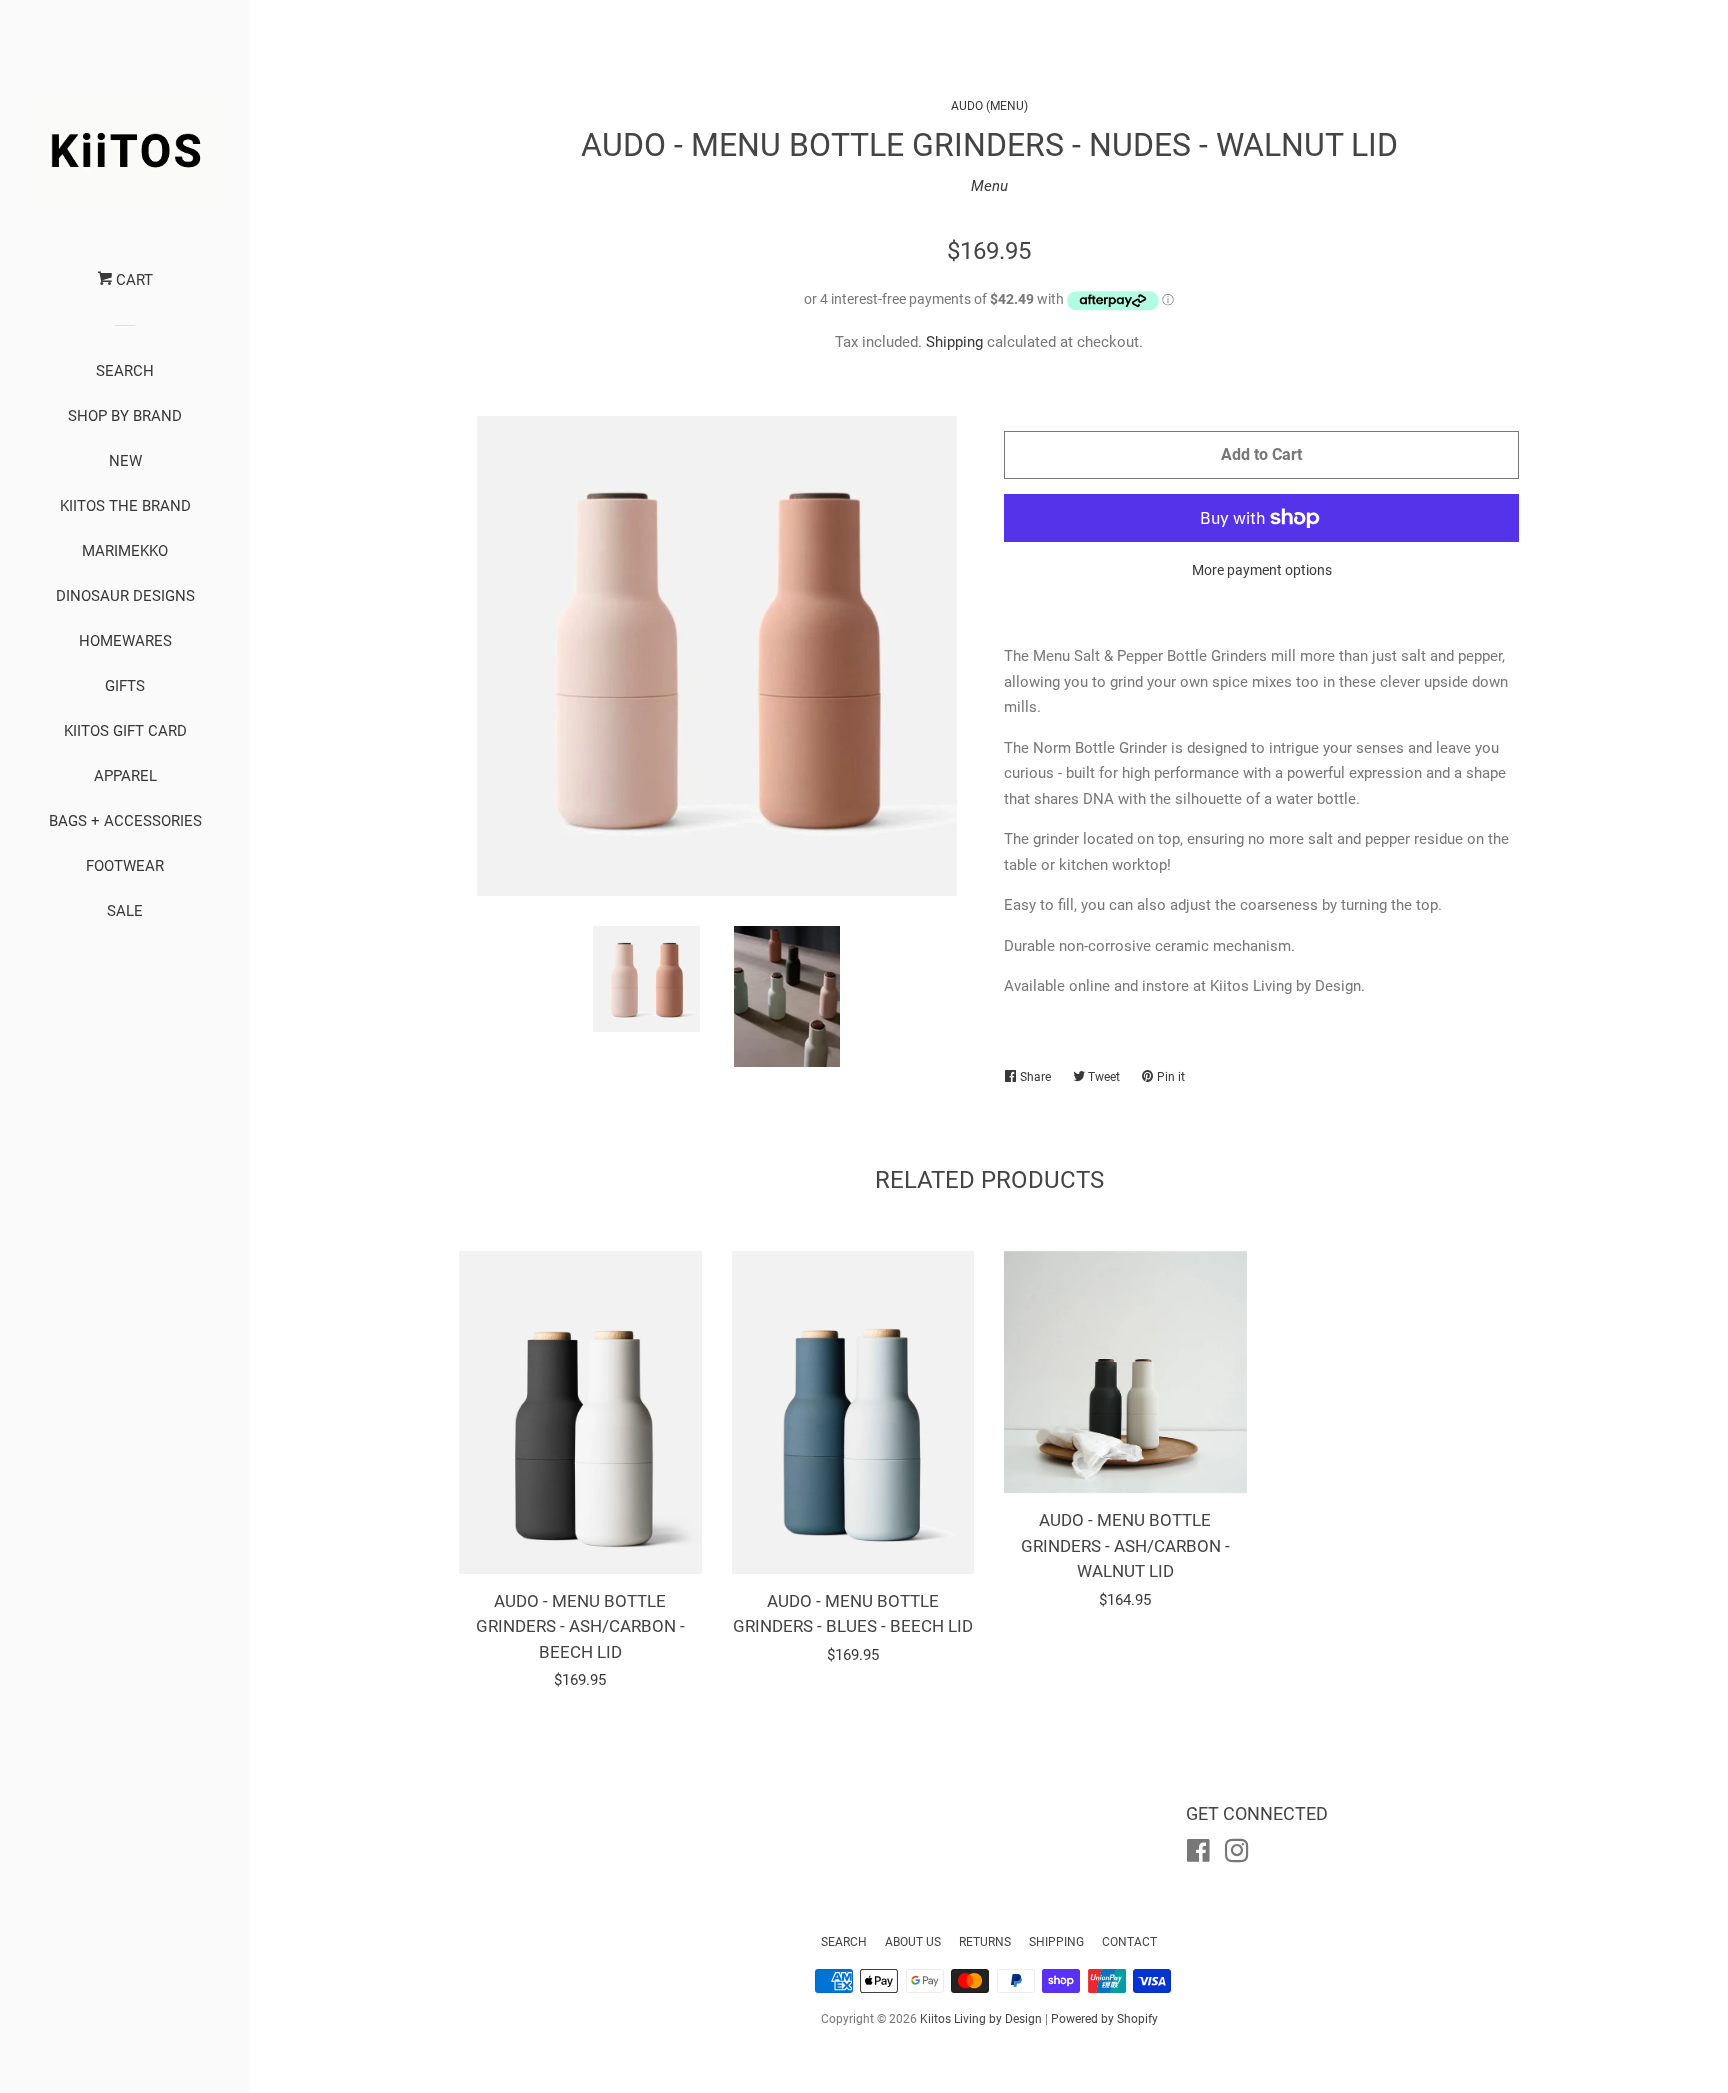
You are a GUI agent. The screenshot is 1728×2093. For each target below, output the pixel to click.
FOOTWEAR (125, 866)
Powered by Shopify (1104, 2019)
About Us (913, 1942)
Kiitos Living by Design (981, 2019)
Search (844, 1942)
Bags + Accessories (125, 821)
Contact (1129, 1942)
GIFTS (125, 686)
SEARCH (125, 371)
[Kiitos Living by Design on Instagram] (1237, 1855)
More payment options (1262, 570)
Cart (132, 280)
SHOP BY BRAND (125, 416)
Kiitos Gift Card (125, 731)
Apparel (125, 776)
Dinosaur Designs (125, 596)
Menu (989, 186)
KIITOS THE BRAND (125, 506)
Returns (985, 1942)
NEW (125, 461)
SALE (125, 911)
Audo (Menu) (989, 106)
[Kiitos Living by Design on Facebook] (1198, 1855)
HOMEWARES (125, 641)
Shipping (954, 342)
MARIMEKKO (125, 551)
